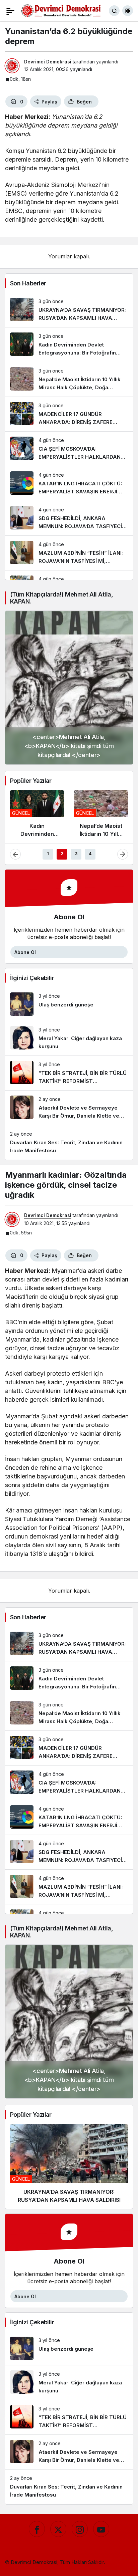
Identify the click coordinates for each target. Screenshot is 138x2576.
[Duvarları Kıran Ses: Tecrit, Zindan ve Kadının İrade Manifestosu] (69, 1142)
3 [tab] (76, 854)
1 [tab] (48, 854)
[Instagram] (80, 2529)
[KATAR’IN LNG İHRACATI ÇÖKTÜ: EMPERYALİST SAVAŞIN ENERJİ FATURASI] (69, 484)
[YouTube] (101, 2529)
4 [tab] (90, 854)
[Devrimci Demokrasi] (61, 10)
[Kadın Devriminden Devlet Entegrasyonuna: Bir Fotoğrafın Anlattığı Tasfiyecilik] (69, 345)
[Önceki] (15, 854)
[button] (128, 11)
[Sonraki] (123, 854)
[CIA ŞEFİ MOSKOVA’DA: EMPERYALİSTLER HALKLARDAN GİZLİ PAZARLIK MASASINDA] (69, 449)
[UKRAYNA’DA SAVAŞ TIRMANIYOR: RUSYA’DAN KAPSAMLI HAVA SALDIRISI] (69, 310)
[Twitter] (58, 2529)
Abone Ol (25, 952)
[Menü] (10, 11)
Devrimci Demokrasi (48, 62)
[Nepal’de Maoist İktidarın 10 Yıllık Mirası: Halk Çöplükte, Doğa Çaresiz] (69, 379)
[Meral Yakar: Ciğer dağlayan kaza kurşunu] (69, 1038)
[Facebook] (37, 2529)
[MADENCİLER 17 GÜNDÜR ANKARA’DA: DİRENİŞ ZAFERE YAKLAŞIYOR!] (69, 414)
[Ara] (114, 11)
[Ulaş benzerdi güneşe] (69, 1004)
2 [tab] (62, 854)
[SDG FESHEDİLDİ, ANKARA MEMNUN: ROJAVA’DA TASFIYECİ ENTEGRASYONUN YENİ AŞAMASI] (69, 518)
